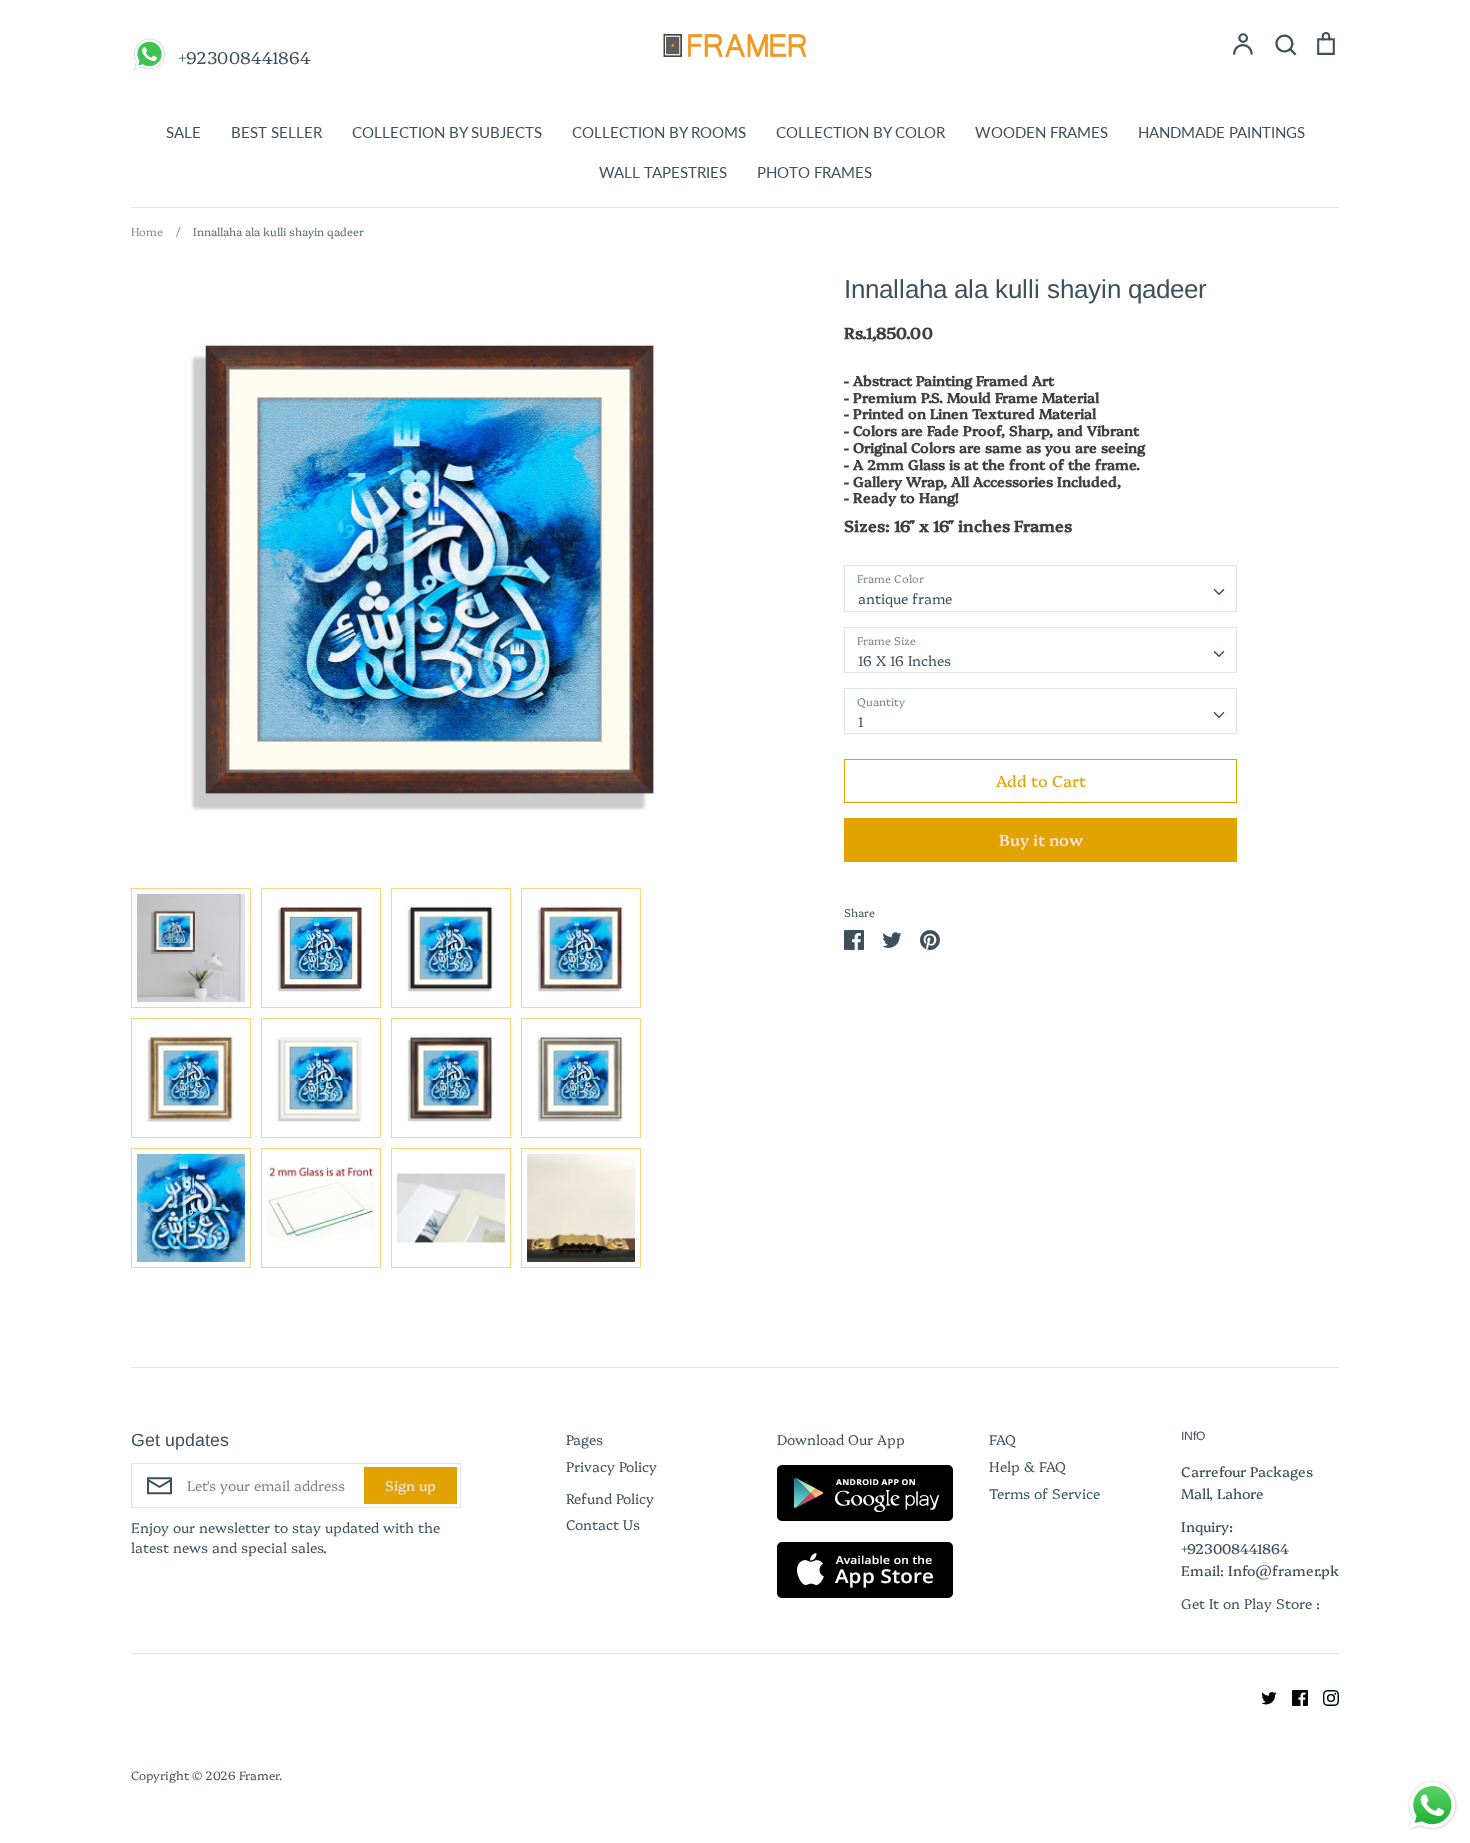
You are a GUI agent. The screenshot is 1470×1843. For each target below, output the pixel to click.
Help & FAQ (1027, 1466)
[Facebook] (1292, 1695)
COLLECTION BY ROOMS (659, 132)
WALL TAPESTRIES (663, 172)
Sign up (410, 1485)
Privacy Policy (611, 1466)
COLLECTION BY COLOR (860, 132)
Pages (584, 1439)
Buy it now (1041, 839)
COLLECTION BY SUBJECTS (447, 132)
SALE (183, 132)
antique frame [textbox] (905, 598)
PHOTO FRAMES (814, 172)
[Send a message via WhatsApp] (1432, 1805)
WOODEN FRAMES (1041, 132)
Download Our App (841, 1439)
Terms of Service (1044, 1493)
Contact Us (603, 1524)
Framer (259, 1774)
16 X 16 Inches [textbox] (904, 660)
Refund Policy (610, 1498)
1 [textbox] (861, 721)
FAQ (1002, 1439)
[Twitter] (1261, 1695)
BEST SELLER (276, 132)
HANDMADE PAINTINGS (1221, 132)
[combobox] (1040, 588)
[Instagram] (1323, 1695)
